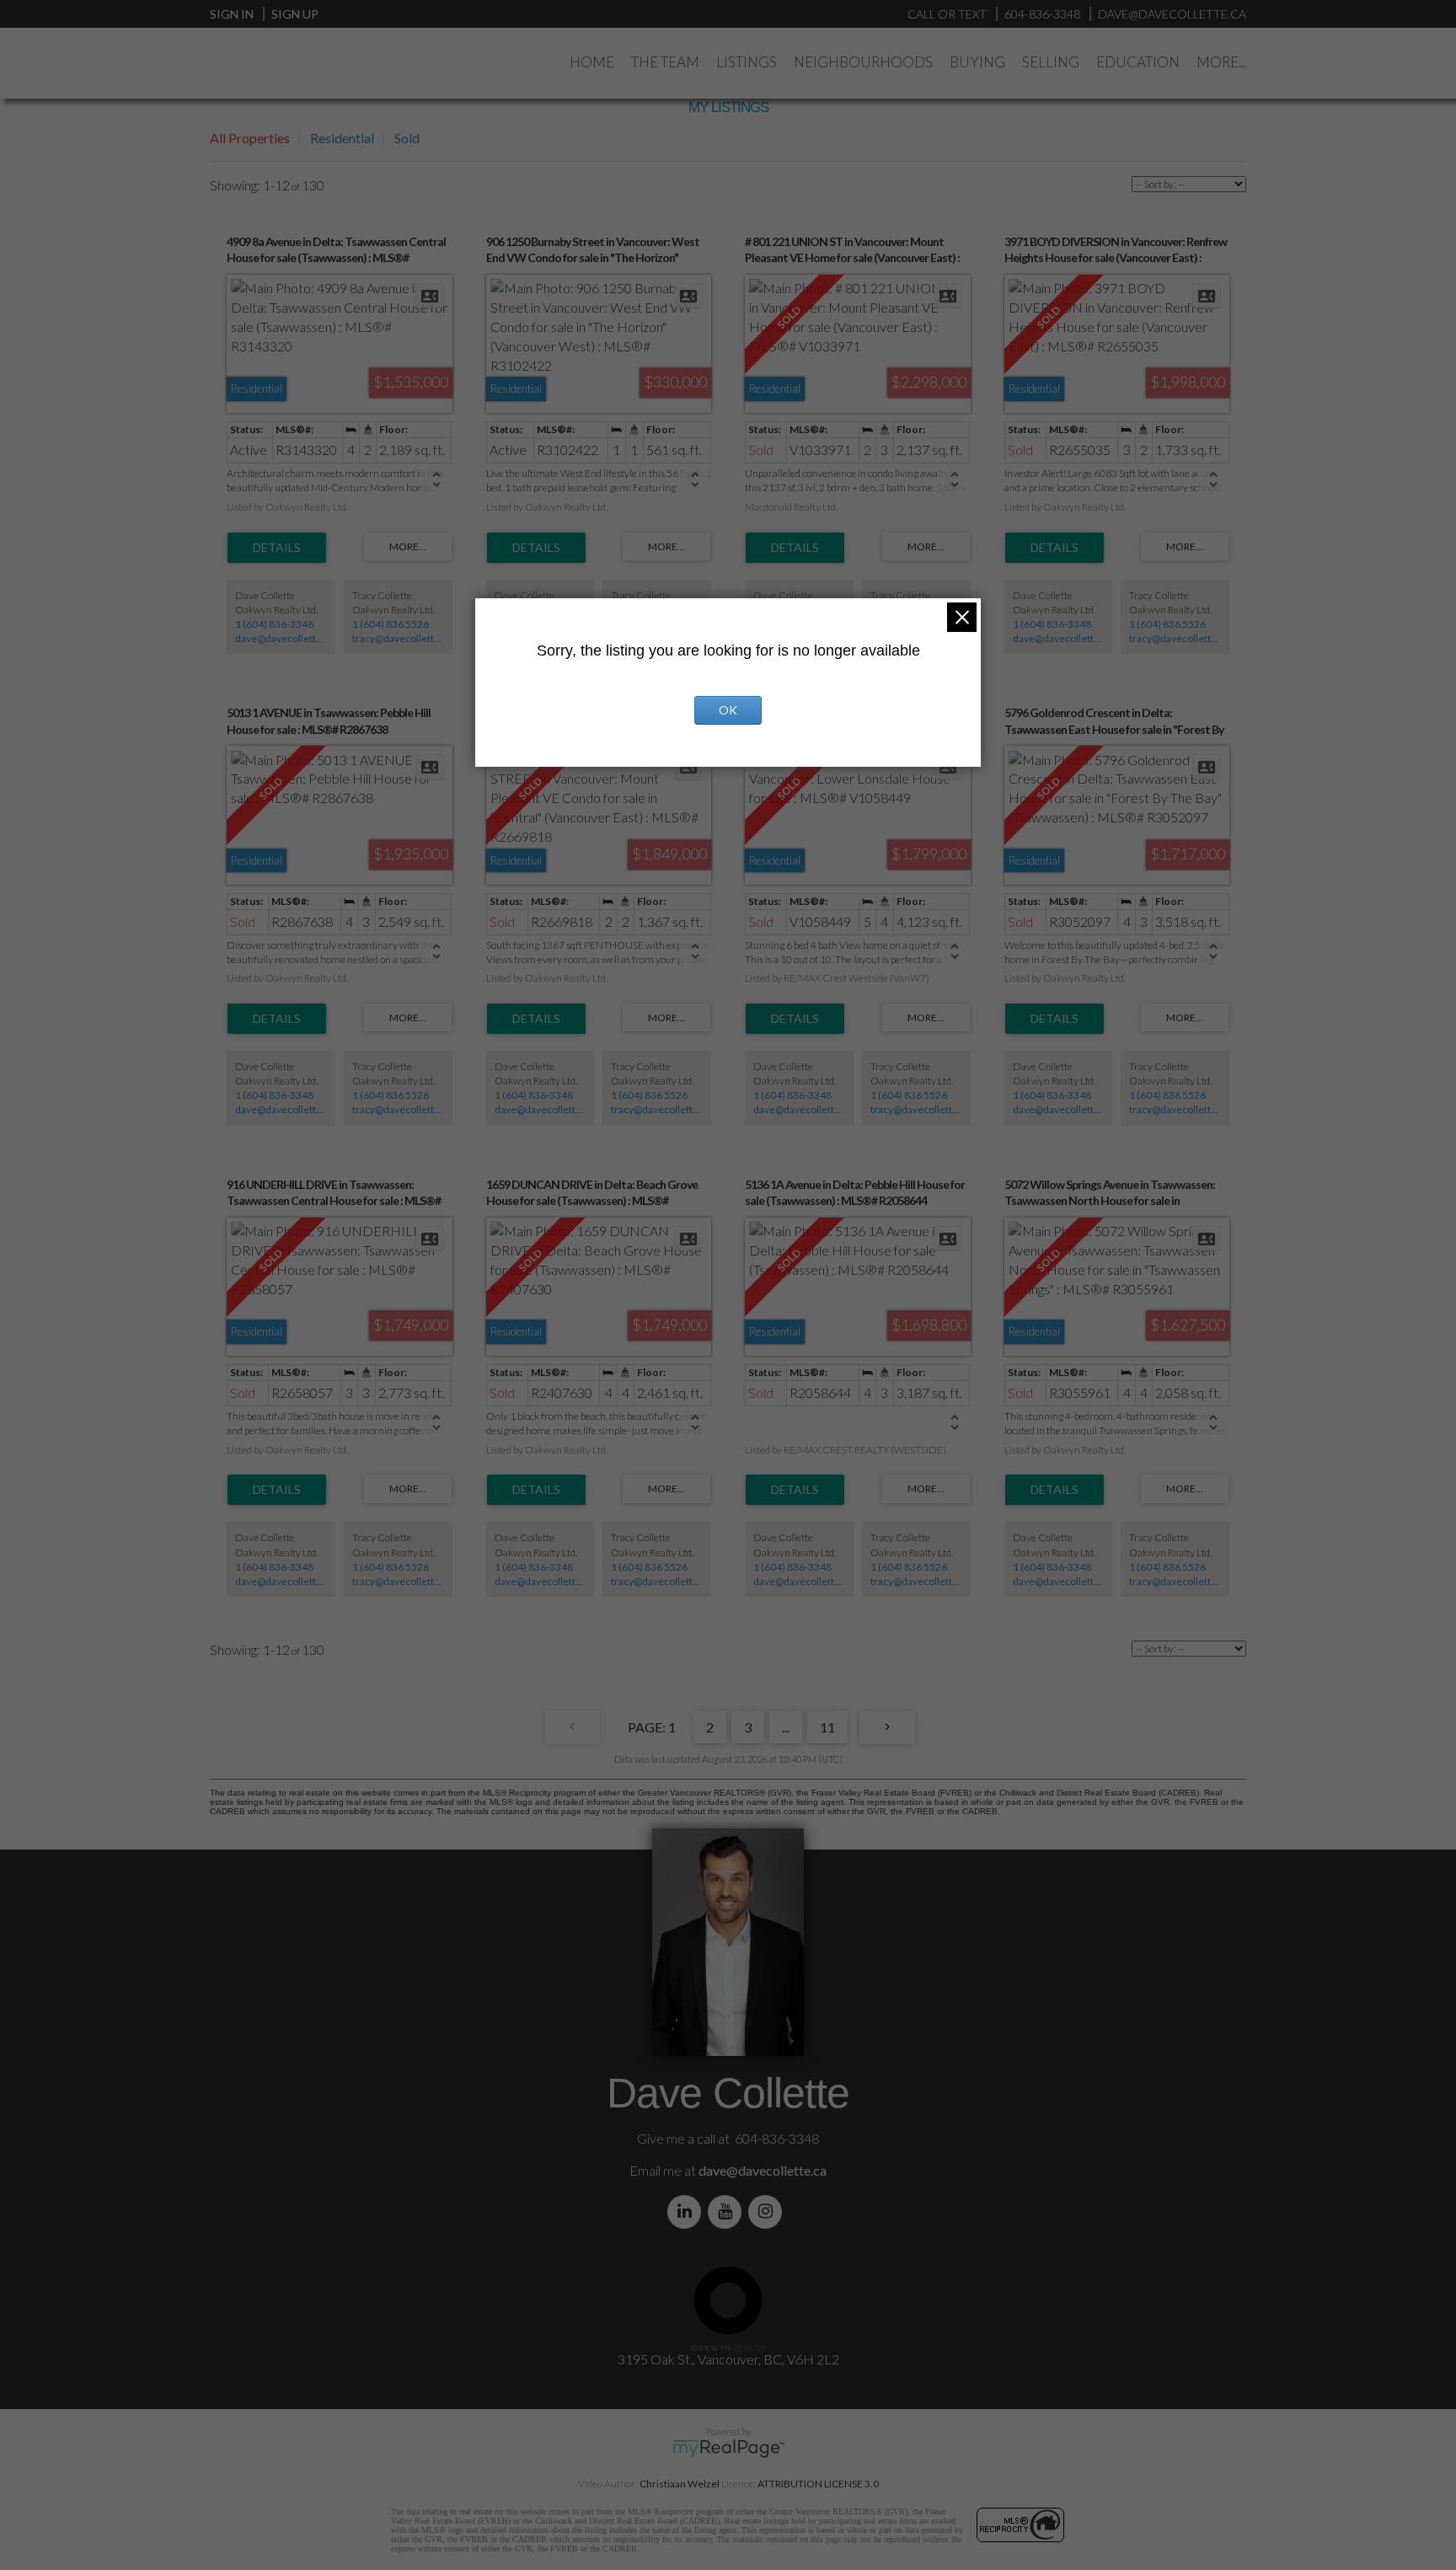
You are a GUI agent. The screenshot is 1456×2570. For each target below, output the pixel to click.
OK (728, 710)
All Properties (250, 138)
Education (1138, 62)
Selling (1051, 62)
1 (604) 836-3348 (274, 624)
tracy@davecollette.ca (402, 638)
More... (1221, 62)
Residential (342, 138)
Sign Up (295, 14)
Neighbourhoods (863, 62)
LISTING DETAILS (277, 548)
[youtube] (728, 2211)
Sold (407, 138)
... (786, 1727)
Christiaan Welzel (680, 2484)
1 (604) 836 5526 (391, 624)
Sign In (232, 14)
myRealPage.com (728, 2449)
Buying (977, 62)
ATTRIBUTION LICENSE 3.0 (818, 2484)
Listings (747, 62)
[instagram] (768, 2211)
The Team (665, 62)
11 (827, 1727)
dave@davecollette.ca (285, 638)
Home (592, 62)
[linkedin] (688, 2211)
